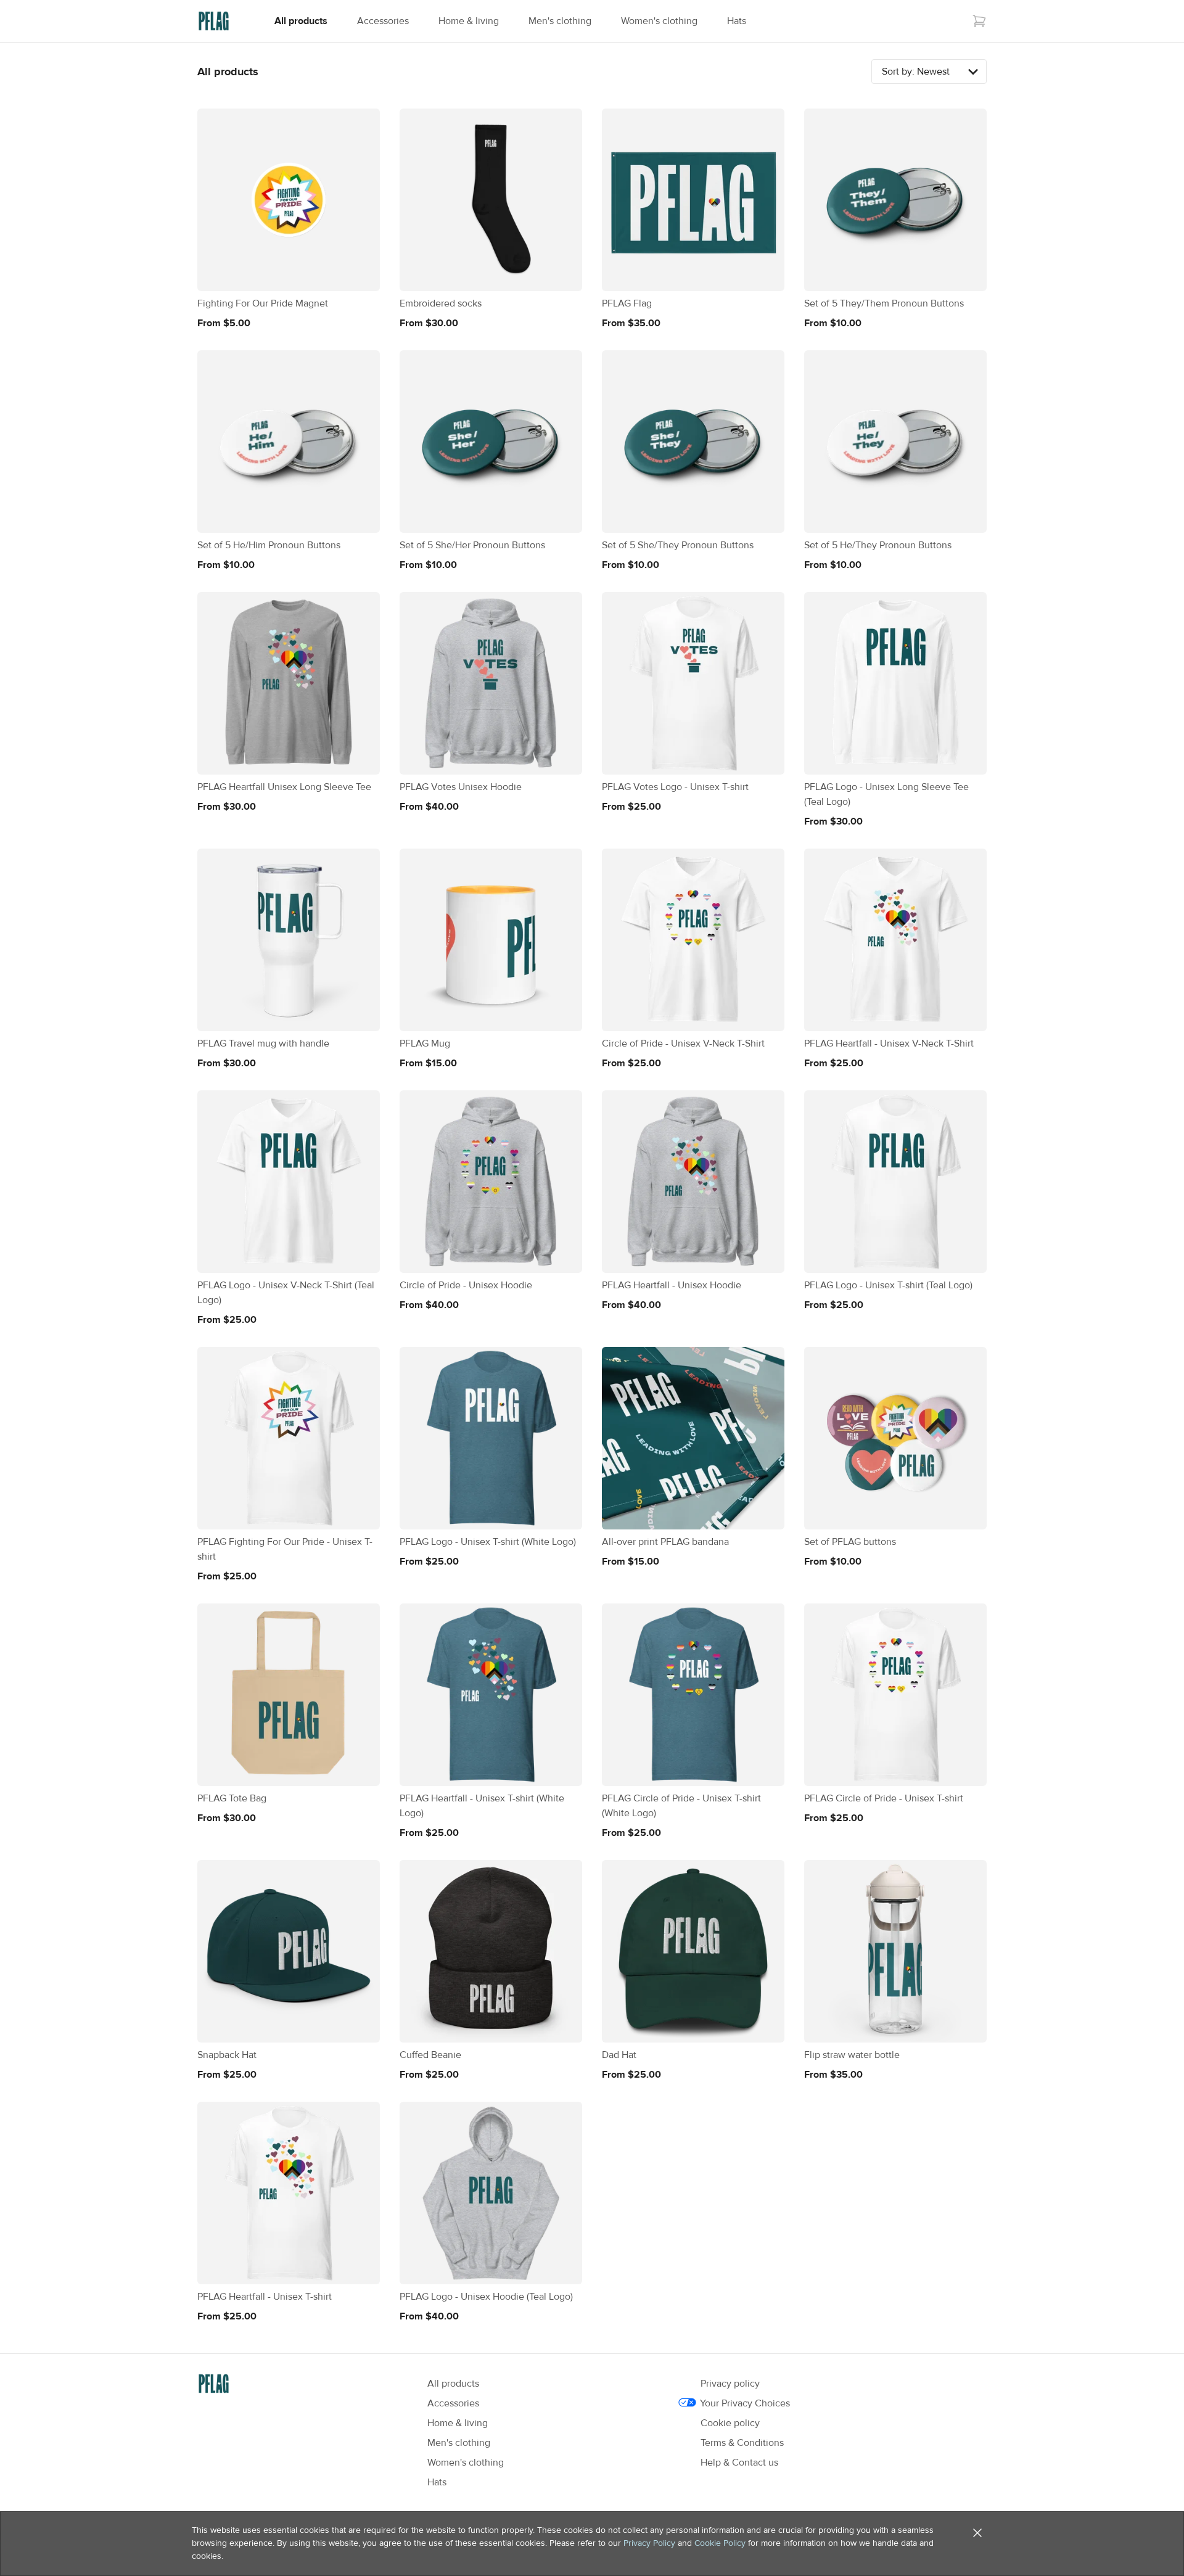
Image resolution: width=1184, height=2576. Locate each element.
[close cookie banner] (977, 2533)
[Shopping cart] (979, 21)
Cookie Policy (720, 2543)
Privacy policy (730, 2384)
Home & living (469, 21)
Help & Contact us (739, 2463)
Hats (737, 21)
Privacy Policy (649, 2543)
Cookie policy (730, 2423)
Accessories (383, 21)
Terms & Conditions (742, 2443)
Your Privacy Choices (745, 2403)
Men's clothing (560, 21)
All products (301, 21)
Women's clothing (659, 21)
